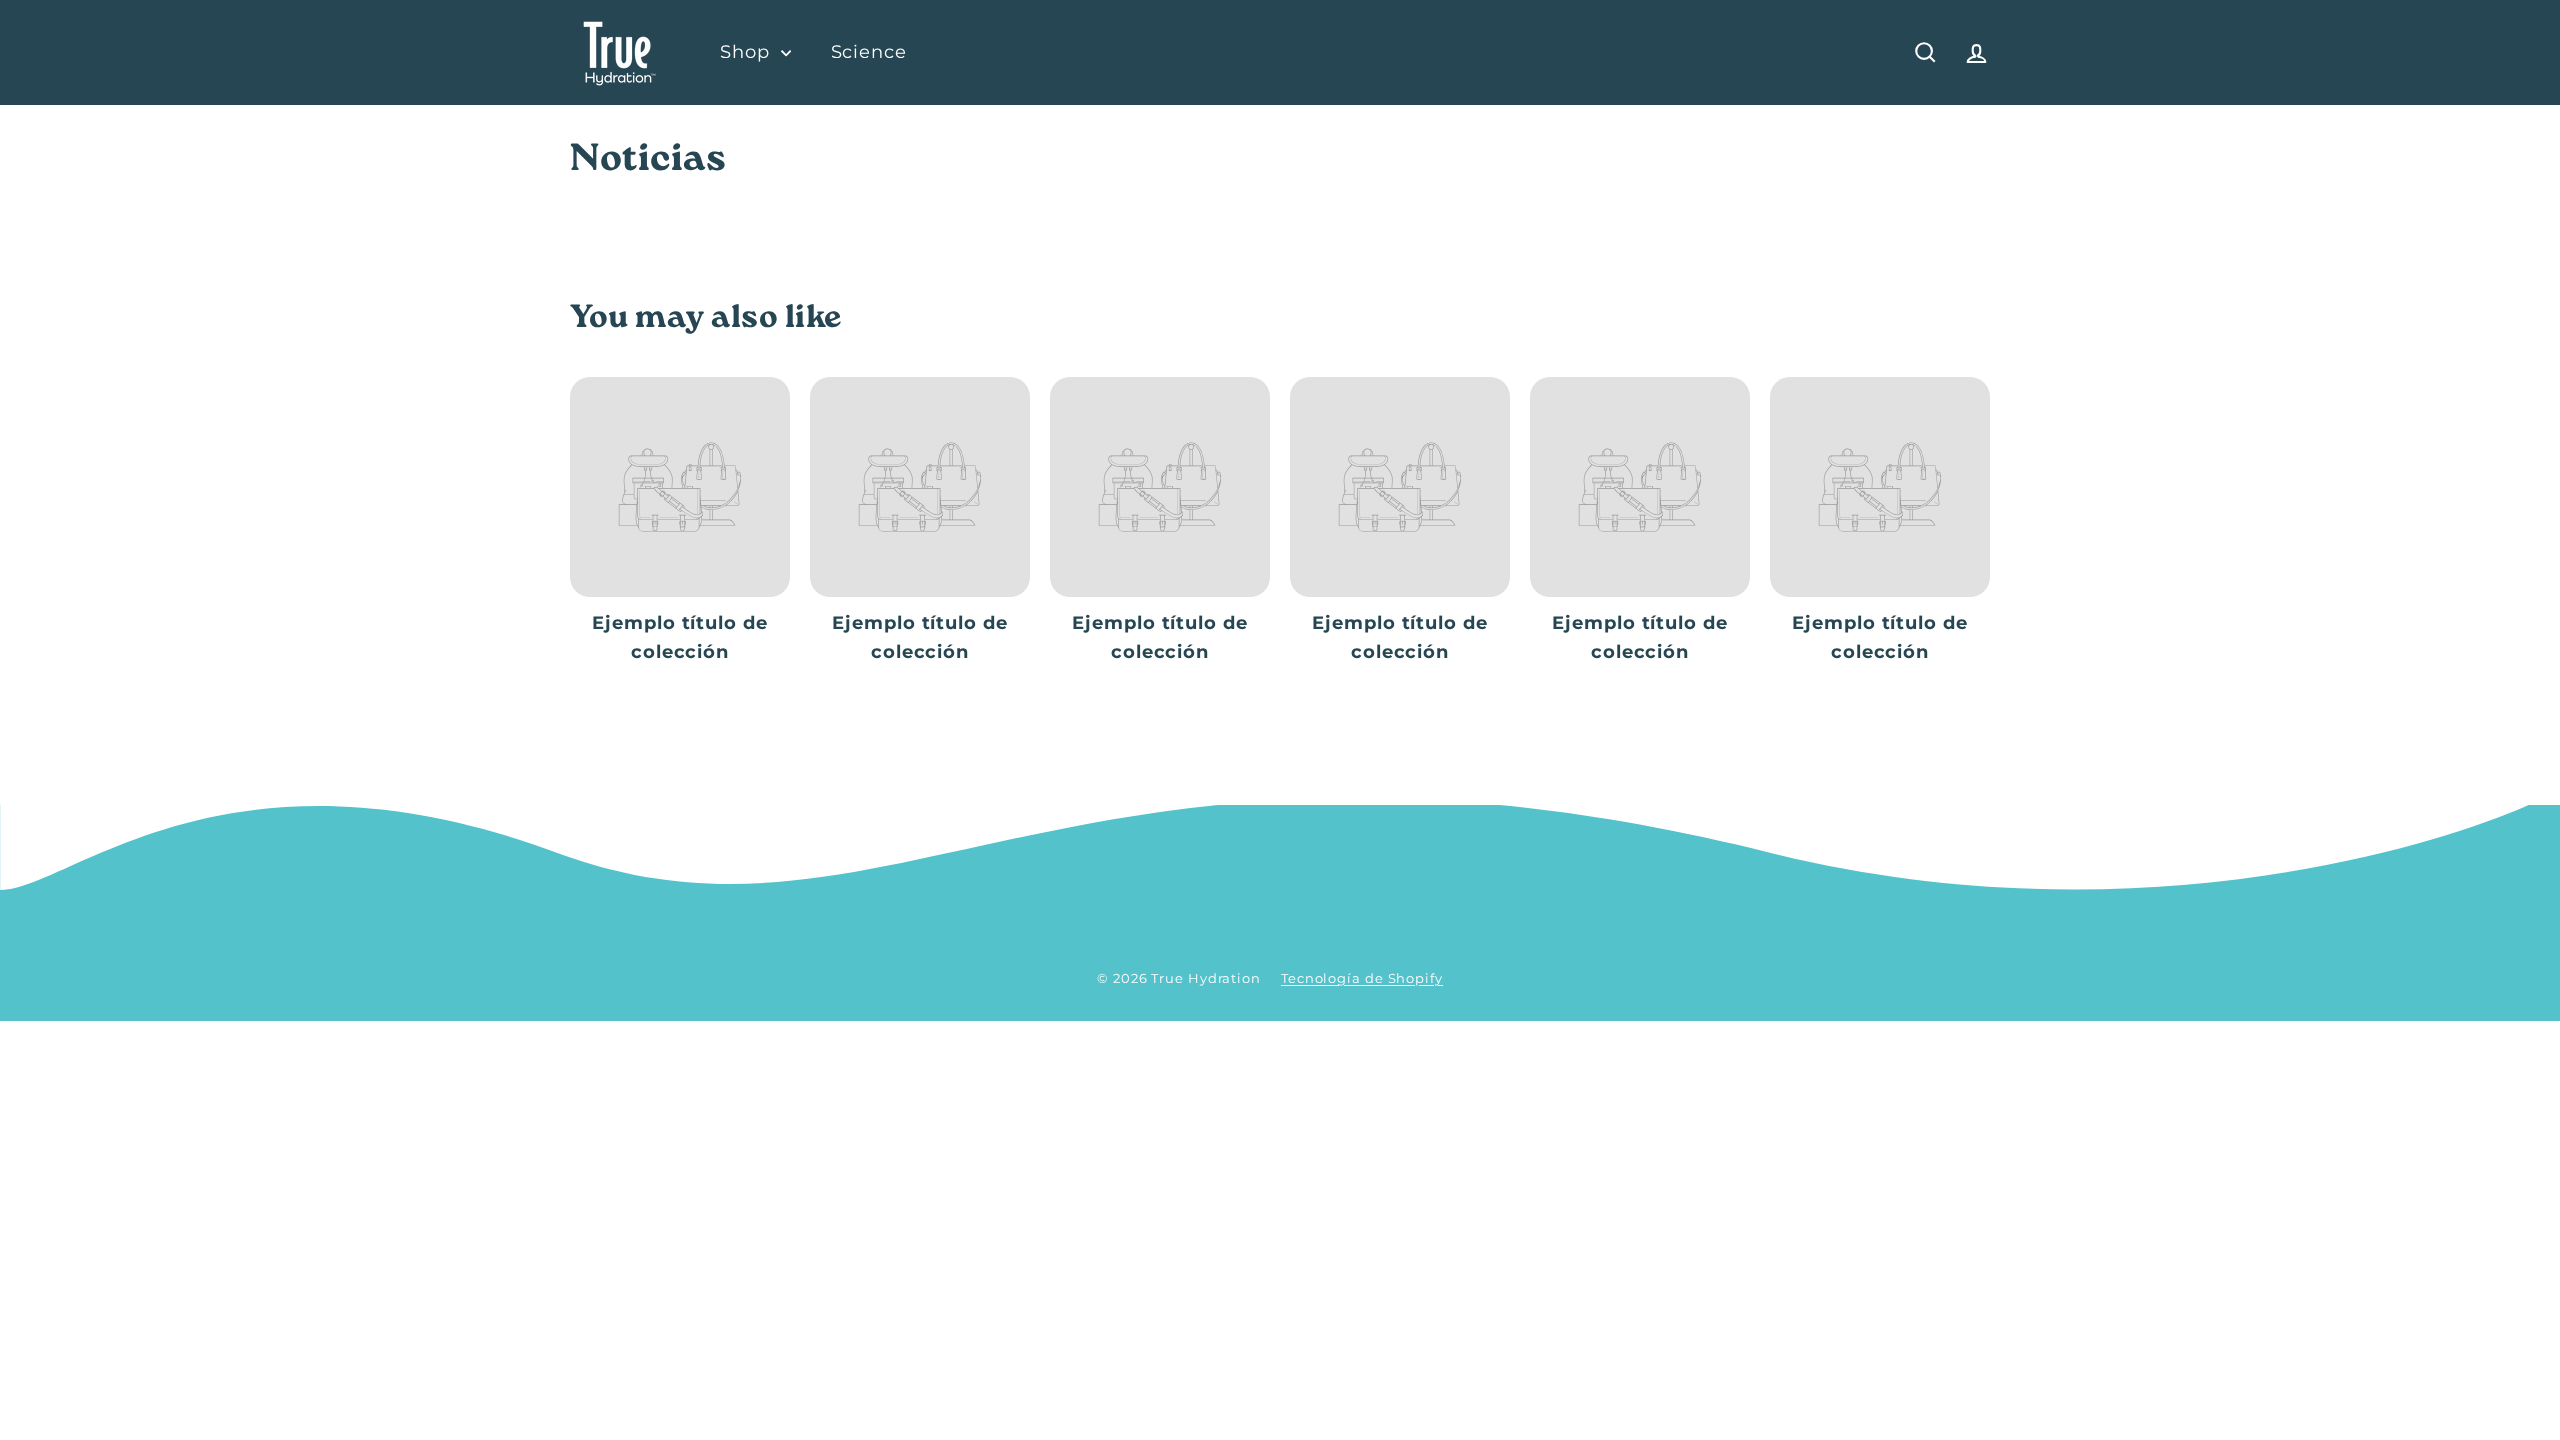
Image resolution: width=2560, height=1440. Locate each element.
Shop (748, 52)
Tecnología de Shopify (1362, 978)
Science (869, 52)
